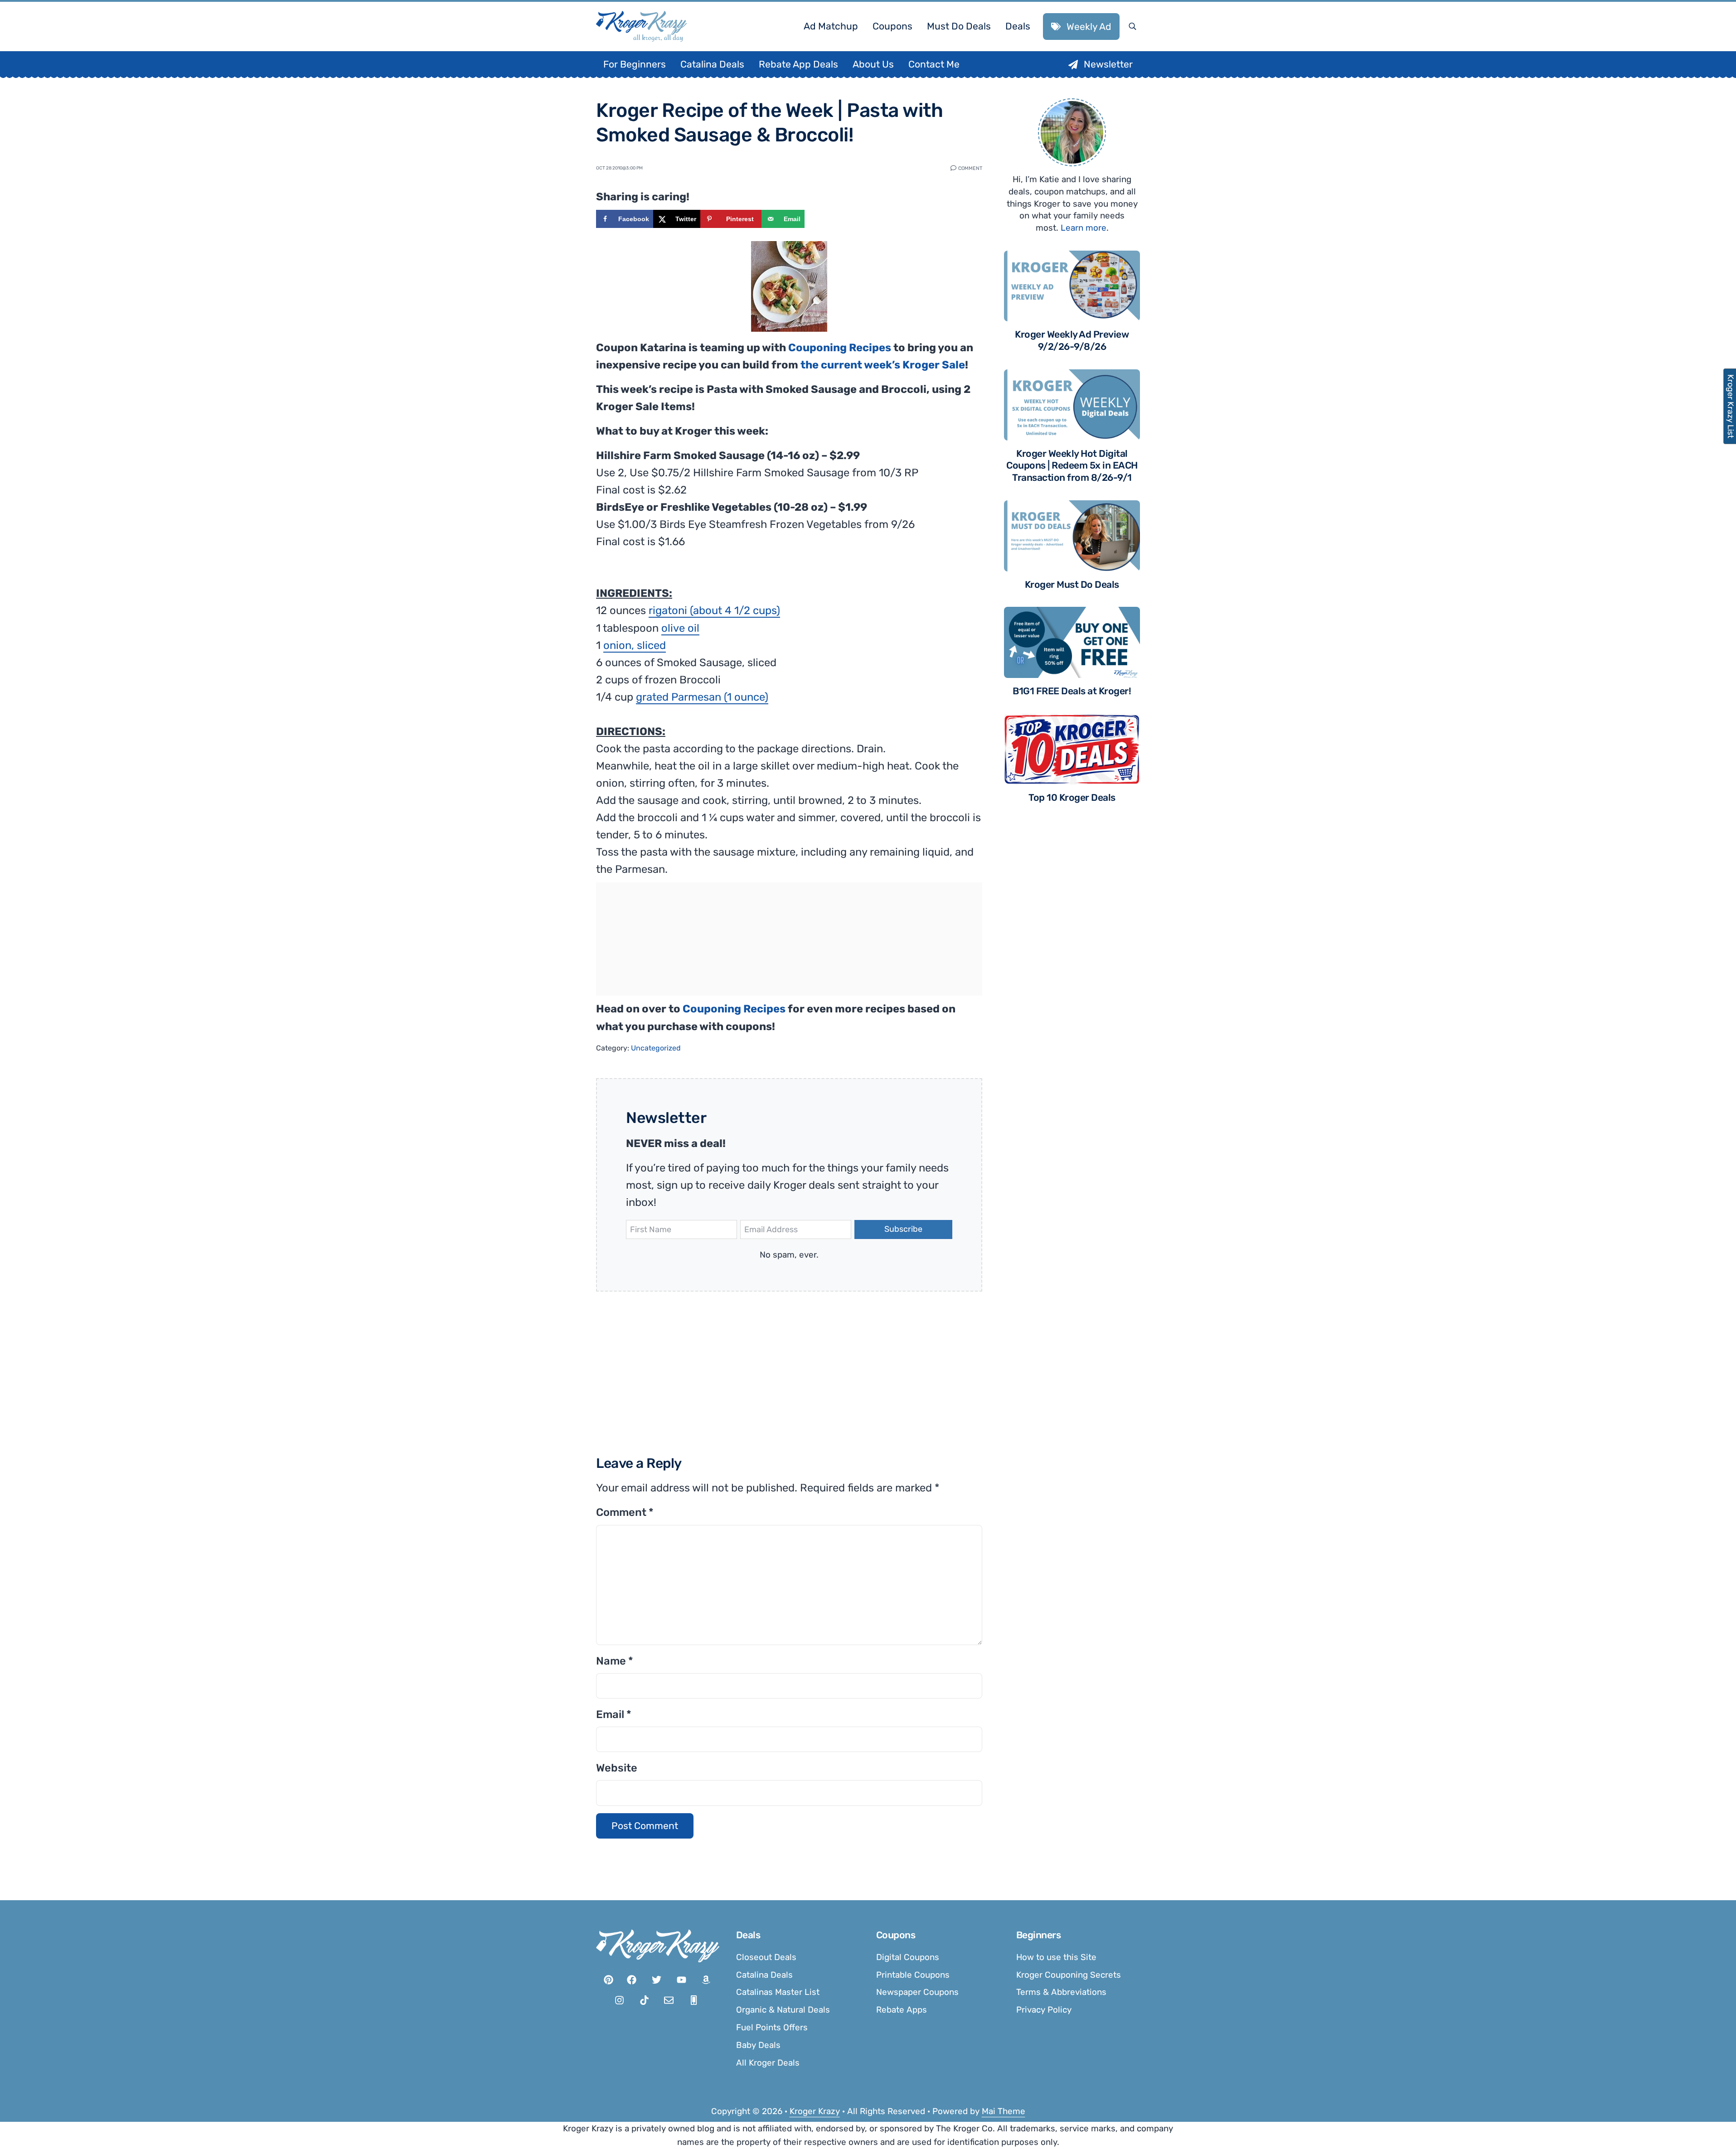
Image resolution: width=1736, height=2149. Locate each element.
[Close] (989, 961)
